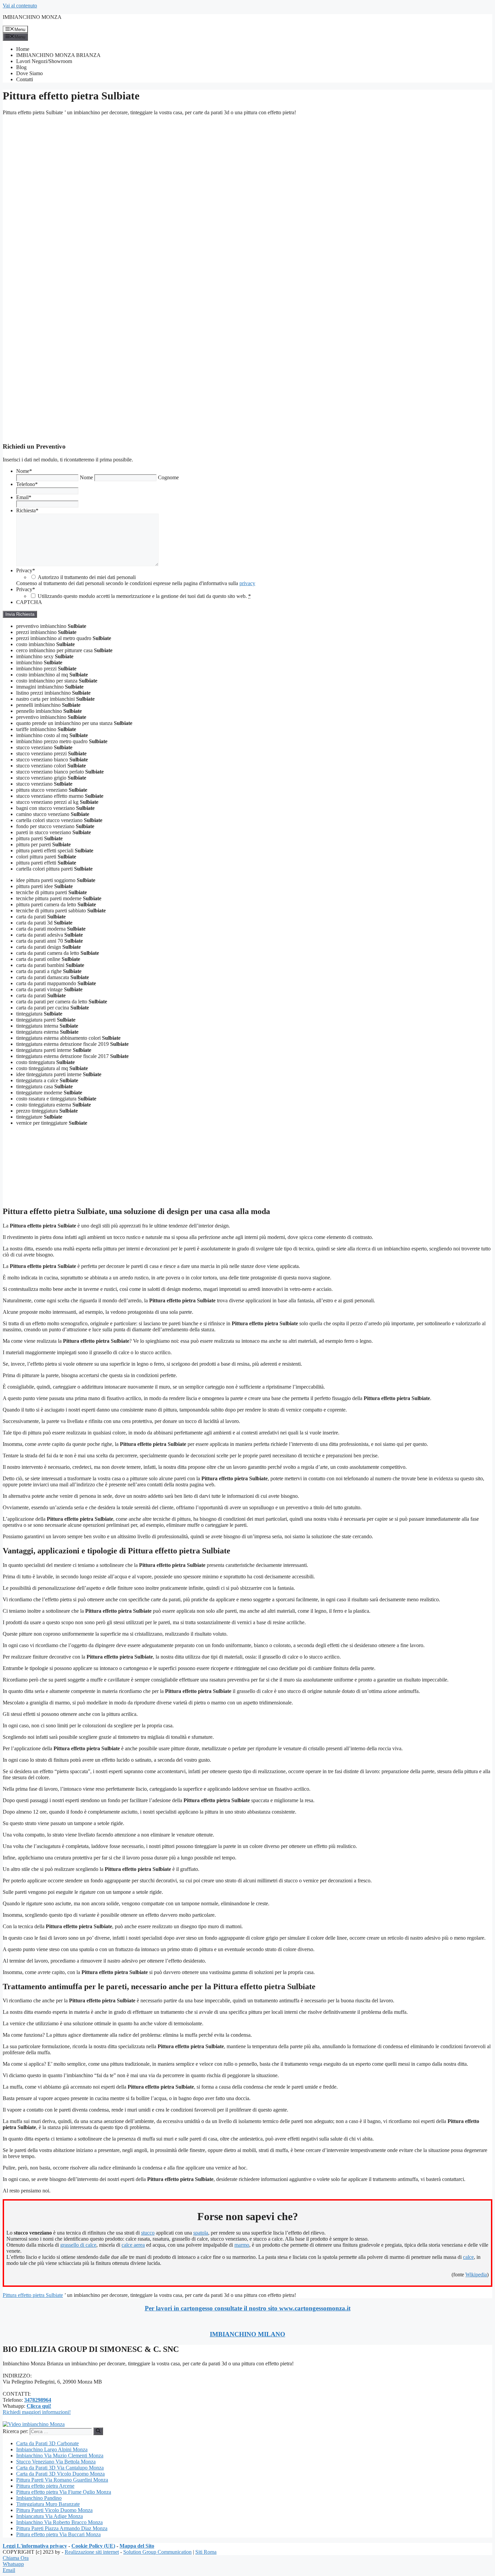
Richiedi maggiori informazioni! (37, 2412)
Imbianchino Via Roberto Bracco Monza (59, 2522)
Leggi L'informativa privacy (35, 2546)
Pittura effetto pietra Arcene (45, 2486)
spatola (201, 2233)
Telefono (27, 484)
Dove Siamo (29, 73)
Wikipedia (476, 2275)
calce (468, 2257)
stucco (148, 2233)
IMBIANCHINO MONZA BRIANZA (58, 55)
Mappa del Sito (137, 2546)
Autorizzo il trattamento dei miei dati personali (87, 577)
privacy (247, 583)
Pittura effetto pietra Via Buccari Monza (58, 2534)
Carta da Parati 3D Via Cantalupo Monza (60, 2468)
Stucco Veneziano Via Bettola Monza (56, 2462)
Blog (21, 67)
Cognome (168, 477)
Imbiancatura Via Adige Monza (49, 2516)
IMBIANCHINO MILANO (247, 2334)
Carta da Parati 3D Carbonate (47, 2443)
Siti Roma (206, 2552)
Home (23, 49)
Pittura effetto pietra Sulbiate (33, 2295)
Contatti (25, 79)
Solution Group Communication (157, 2552)
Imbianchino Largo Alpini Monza (52, 2449)
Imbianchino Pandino (39, 2498)
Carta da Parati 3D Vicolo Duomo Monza (60, 2474)
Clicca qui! (39, 2406)
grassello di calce (78, 2245)
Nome (24, 471)
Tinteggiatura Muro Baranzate (48, 2504)
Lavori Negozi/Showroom (44, 61)
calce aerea (133, 2245)
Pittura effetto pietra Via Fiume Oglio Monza (64, 2492)
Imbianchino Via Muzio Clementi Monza (60, 2456)
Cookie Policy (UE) (93, 2546)
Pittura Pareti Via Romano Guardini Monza (62, 2480)
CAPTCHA (29, 602)
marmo (242, 2245)
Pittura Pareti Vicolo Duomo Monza (54, 2510)
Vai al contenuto (20, 6)
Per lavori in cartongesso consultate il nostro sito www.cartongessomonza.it (248, 2308)
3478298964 (38, 2400)
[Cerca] (98, 2431)
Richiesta (27, 510)
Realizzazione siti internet (92, 2552)
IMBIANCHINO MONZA (32, 17)
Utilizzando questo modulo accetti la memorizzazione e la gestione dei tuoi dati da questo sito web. (144, 596)
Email (24, 497)
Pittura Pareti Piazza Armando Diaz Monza (62, 2528)
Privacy (26, 570)
